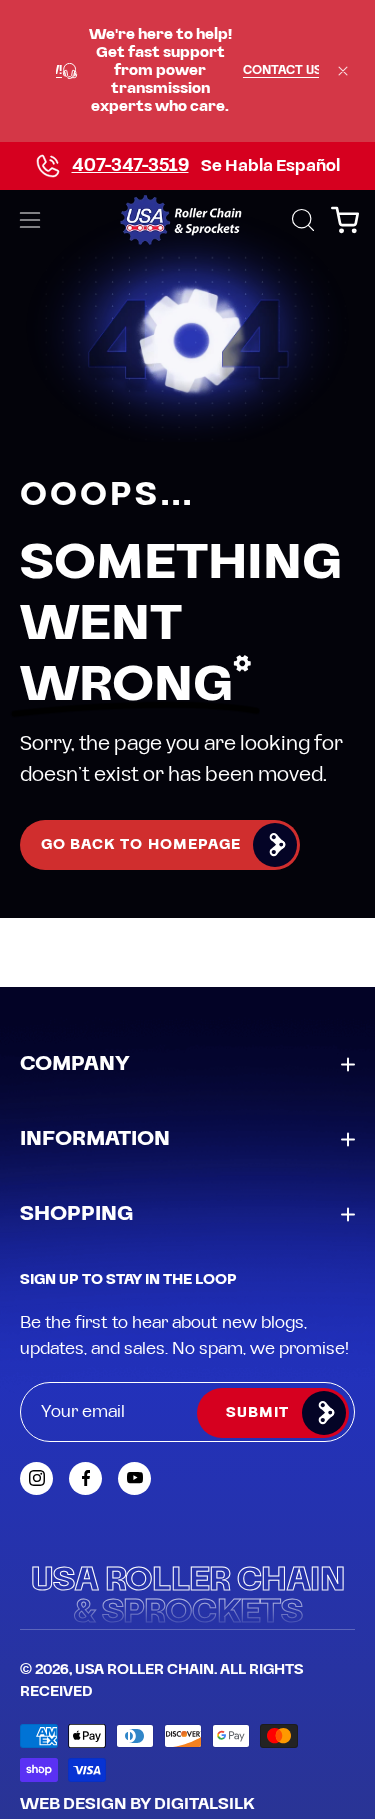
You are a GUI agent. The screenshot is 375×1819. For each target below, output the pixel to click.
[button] (301, 220)
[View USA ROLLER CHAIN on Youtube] (134, 1478)
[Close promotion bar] (343, 71)
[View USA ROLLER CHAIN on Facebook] (85, 1478)
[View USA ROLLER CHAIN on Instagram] (36, 1478)
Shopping (76, 1214)
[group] (187, 71)
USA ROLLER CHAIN (144, 1670)
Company (75, 1064)
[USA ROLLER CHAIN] (187, 220)
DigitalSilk (204, 1804)
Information (95, 1139)
